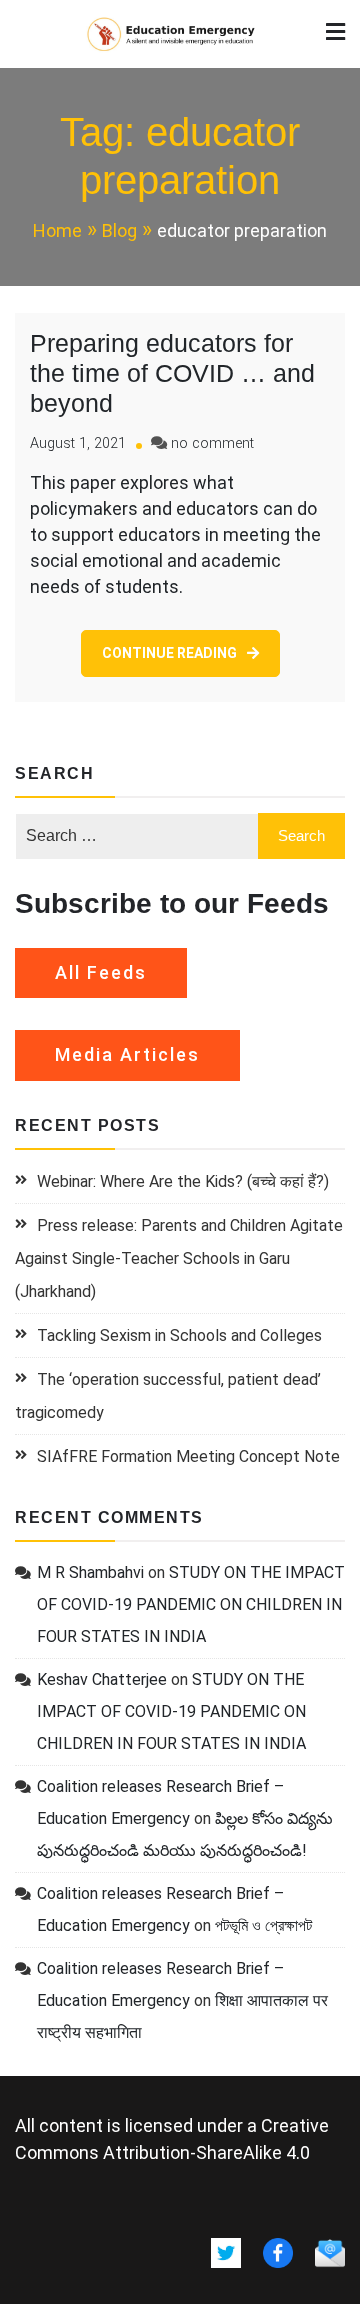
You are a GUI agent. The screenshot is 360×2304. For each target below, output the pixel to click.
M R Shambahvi (90, 1572)
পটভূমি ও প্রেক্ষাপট (263, 1925)
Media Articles (127, 1054)
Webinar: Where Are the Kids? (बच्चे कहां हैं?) (183, 1181)
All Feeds (101, 972)
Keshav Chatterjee (102, 1679)
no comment (212, 443)
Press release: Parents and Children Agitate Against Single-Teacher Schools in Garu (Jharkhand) (179, 1258)
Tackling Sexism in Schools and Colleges (179, 1335)
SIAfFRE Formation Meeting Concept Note (188, 1456)
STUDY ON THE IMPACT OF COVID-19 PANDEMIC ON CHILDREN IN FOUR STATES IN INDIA (191, 1604)
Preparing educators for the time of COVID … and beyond (172, 373)
